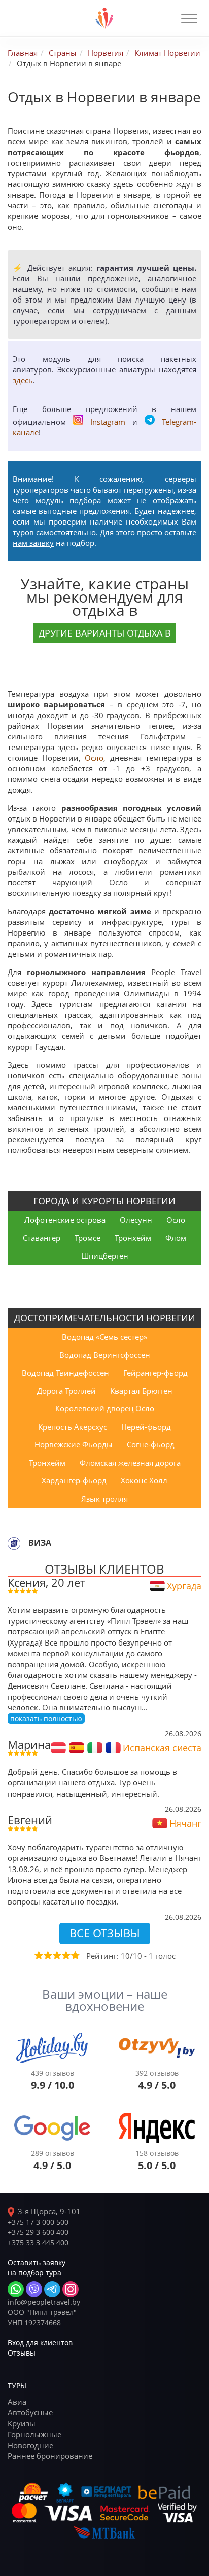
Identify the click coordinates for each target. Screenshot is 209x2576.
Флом (176, 1238)
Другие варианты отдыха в (105, 633)
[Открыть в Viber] (34, 2289)
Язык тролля (104, 1499)
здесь (23, 380)
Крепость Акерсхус (73, 1427)
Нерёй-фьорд (146, 1427)
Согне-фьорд (151, 1444)
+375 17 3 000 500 (38, 2222)
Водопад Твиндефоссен (65, 1373)
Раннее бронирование (50, 2456)
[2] (47, 1955)
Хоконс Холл (144, 1480)
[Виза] (14, 1543)
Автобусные (30, 2412)
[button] (189, 18)
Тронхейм (133, 1238)
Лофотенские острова (65, 1220)
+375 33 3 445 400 (38, 2242)
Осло (94, 758)
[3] (56, 1955)
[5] (75, 1955)
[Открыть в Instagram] (71, 2289)
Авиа (17, 2402)
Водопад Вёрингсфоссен (105, 1355)
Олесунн (136, 1220)
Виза (40, 1543)
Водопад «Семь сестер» (104, 1337)
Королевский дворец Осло (105, 1408)
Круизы (22, 2423)
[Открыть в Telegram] (52, 2289)
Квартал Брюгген (141, 1391)
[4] (65, 1955)
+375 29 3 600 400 (38, 2232)
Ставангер (42, 1238)
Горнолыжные (34, 2434)
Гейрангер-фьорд (155, 1373)
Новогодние (30, 2445)
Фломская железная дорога (130, 1463)
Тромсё (88, 1238)
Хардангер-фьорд (74, 1480)
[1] (38, 1955)
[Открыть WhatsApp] (16, 2289)
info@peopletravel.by (44, 2302)
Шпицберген (105, 1256)
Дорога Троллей (66, 1391)
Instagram (108, 422)
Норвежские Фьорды (74, 1444)
